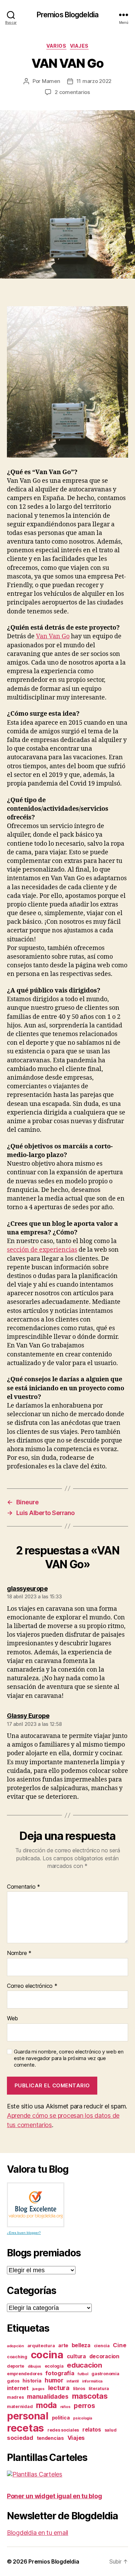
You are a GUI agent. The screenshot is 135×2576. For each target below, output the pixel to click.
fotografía (60, 2373)
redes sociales (63, 2430)
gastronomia (105, 2374)
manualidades (48, 2396)
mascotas (90, 2396)
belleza (81, 2345)
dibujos (34, 2366)
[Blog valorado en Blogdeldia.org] (36, 2205)
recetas (25, 2428)
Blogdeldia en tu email (38, 2533)
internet (18, 2388)
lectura (59, 2388)
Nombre (19, 1953)
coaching (17, 2357)
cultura (76, 2356)
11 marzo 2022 (94, 81)
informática (92, 2381)
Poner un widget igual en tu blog (54, 2496)
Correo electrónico (32, 1986)
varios (56, 46)
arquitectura (41, 2346)
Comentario (24, 1887)
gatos (13, 2381)
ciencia (102, 2346)
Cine (119, 2345)
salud (111, 2430)
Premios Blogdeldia (67, 15)
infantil (73, 2381)
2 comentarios (72, 92)
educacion (84, 2365)
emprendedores (25, 2374)
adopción (15, 2346)
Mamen (51, 81)
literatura (99, 2389)
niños (65, 2407)
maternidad (20, 2406)
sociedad (20, 2438)
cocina (47, 2355)
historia (32, 2381)
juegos (38, 2389)
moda (46, 2405)
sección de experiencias (42, 1250)
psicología (82, 2418)
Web (12, 2019)
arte (63, 2345)
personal (28, 2416)
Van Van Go (53, 636)
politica (61, 2418)
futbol (83, 2374)
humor (54, 2380)
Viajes (79, 46)
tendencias (50, 2438)
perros (84, 2406)
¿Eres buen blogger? (24, 2233)
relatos (92, 2430)
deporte (16, 2366)
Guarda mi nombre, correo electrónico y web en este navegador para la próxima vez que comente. (69, 2058)
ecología (54, 2366)
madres (15, 2397)
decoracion (104, 2356)
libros (79, 2389)
